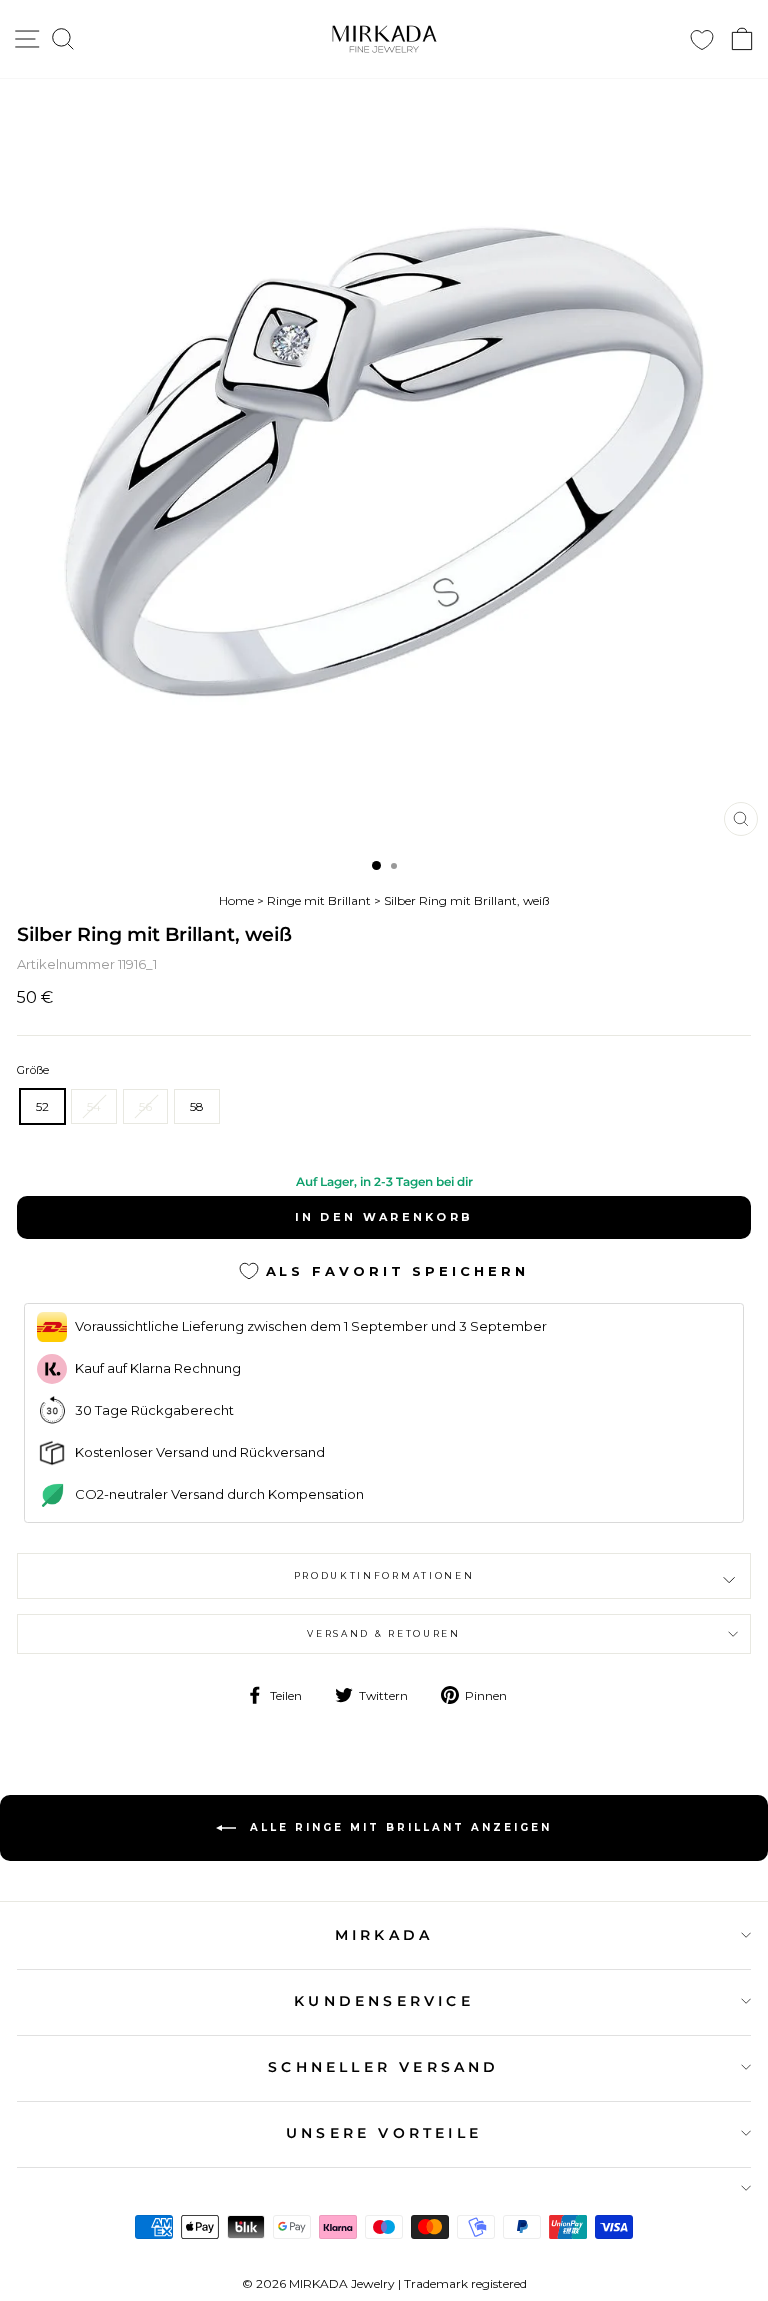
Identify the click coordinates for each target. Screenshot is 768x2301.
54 (94, 1106)
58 (197, 1106)
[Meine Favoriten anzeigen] (702, 39)
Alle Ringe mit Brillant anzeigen (398, 1826)
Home (236, 900)
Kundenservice (384, 2001)
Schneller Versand (383, 2067)
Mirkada (384, 1935)
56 (145, 1106)
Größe (33, 1070)
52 (42, 1106)
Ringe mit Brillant (319, 900)
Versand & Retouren (383, 1633)
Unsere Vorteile (384, 2133)
